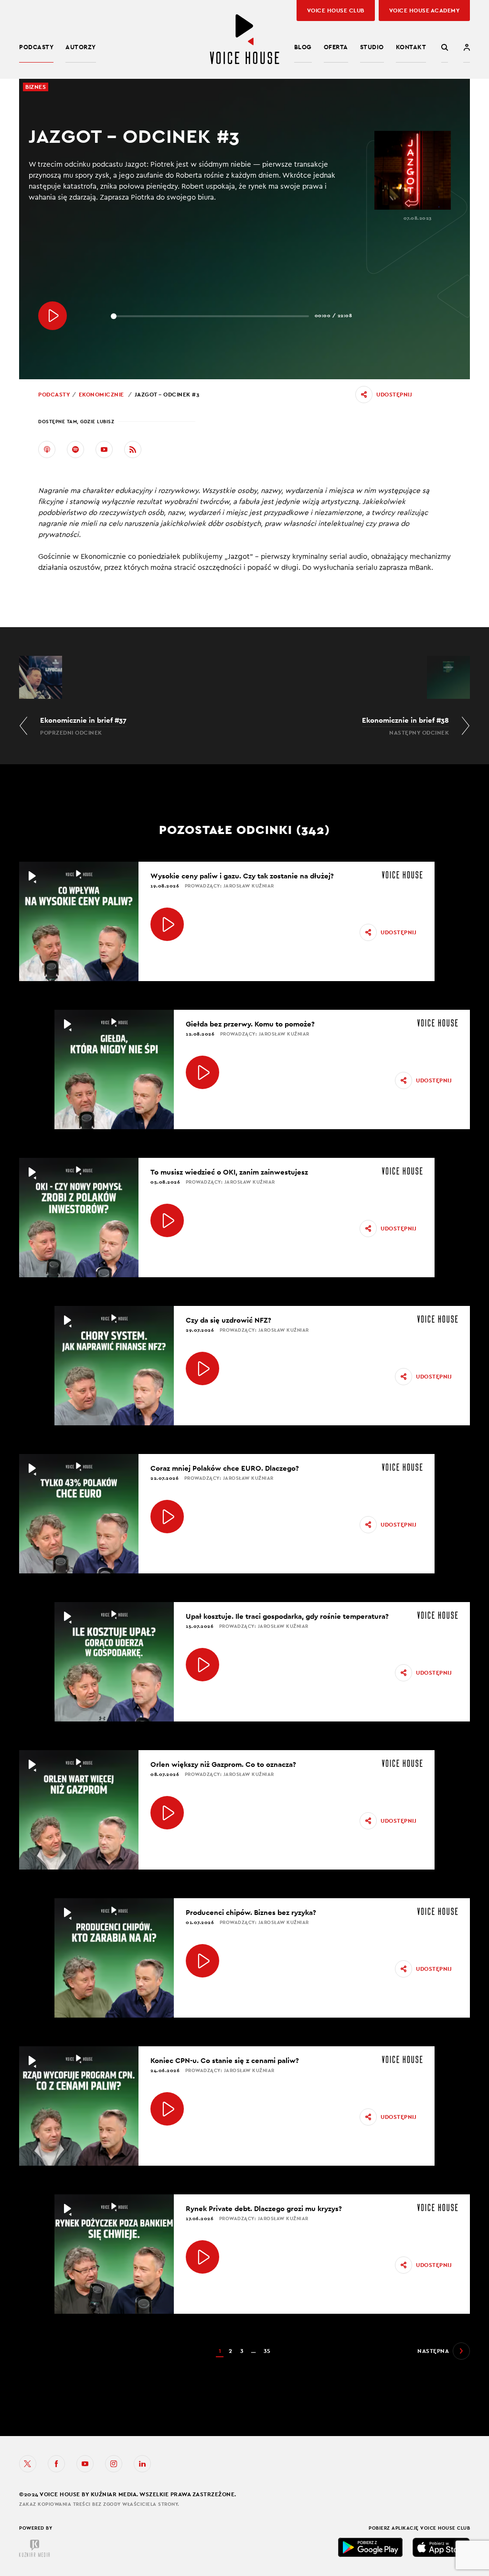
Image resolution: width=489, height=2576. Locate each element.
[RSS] (133, 449)
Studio (372, 47)
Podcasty (36, 47)
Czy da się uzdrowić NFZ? (229, 1320)
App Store (441, 2547)
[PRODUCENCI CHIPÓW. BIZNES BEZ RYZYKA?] (202, 1961)
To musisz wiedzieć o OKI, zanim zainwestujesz (229, 1172)
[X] (28, 2464)
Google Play (371, 2547)
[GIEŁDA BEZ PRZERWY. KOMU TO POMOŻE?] (202, 1072)
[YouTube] (104, 449)
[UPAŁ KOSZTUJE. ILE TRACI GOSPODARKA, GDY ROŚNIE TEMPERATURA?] (202, 1665)
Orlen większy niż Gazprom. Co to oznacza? (223, 1764)
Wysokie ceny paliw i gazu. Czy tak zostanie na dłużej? (242, 876)
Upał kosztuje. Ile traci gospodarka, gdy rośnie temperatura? (287, 1616)
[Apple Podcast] (47, 449)
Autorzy (81, 47)
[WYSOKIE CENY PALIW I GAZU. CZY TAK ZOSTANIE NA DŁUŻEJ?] (167, 924)
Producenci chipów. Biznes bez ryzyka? (251, 1912)
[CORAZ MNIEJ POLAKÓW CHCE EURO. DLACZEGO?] (167, 1517)
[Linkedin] (142, 2464)
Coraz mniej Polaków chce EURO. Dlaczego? (225, 1468)
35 (267, 2351)
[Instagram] (114, 2464)
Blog (303, 47)
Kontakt (411, 47)
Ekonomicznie (101, 395)
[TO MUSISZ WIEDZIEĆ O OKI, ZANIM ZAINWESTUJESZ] (167, 1220)
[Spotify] (75, 449)
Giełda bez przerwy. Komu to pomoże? (250, 1024)
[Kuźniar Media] (34, 2548)
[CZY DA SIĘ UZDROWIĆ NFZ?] (202, 1368)
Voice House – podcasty (244, 39)
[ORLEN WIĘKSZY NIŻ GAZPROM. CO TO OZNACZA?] (167, 1813)
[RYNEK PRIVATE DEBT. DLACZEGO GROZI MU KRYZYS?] (202, 2257)
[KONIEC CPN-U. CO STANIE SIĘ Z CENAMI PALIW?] (167, 2109)
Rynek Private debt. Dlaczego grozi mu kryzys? (264, 2208)
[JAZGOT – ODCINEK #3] (53, 316)
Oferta (336, 47)
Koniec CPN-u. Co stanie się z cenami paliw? (225, 2060)
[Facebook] (56, 2464)
